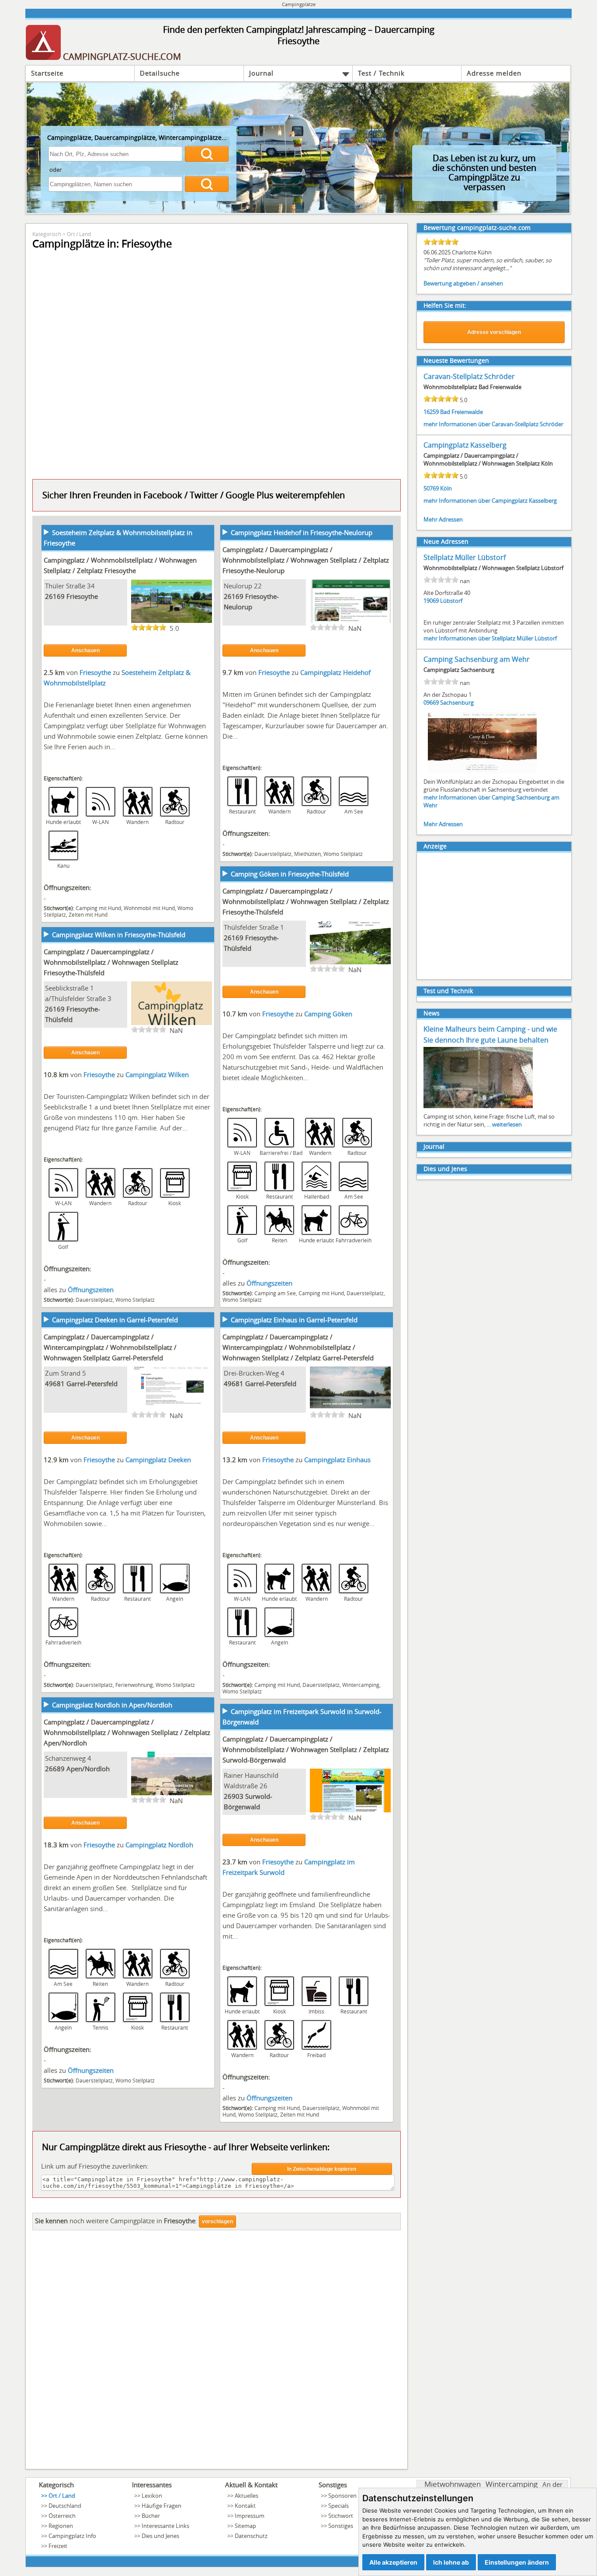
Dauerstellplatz (273, 854)
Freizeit (58, 2546)
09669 (431, 702)
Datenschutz (251, 2536)
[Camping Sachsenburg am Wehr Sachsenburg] (482, 772)
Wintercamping (361, 1685)
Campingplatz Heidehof (335, 672)
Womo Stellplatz (343, 854)
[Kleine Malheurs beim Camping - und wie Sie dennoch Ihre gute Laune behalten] (478, 1107)
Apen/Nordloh (88, 1769)
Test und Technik (448, 991)
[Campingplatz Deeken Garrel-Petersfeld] (172, 1409)
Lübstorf (451, 601)
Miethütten (307, 854)
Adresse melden (494, 73)
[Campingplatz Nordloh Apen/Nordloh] (172, 1794)
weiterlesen (507, 1124)
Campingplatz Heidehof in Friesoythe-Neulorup (302, 532)
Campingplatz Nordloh (159, 1845)
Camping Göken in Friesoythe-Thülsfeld (290, 874)
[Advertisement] (217, 2352)
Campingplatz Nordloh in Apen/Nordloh (112, 1705)
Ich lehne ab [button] (451, 2562)
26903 (234, 1796)
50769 (431, 488)
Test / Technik (381, 73)
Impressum (250, 2516)
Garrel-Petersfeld (92, 1384)
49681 (55, 1384)
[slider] (149, 627)
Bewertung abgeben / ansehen (463, 283)
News (432, 1013)
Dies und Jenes (445, 1169)
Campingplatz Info (72, 2536)
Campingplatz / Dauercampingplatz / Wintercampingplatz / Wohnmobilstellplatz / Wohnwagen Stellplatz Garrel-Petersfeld (110, 1347)
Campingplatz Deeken (158, 1460)
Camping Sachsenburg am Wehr (477, 659)
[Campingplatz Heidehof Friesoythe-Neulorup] (350, 622)
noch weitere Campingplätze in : (116, 2221)
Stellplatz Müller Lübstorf (465, 557)
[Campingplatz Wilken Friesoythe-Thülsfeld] (172, 1024)
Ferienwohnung (134, 1685)
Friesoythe (82, 596)
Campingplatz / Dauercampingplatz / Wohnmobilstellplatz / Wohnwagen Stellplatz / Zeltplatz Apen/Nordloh (127, 1732)
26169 (55, 596)
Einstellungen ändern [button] (517, 2562)
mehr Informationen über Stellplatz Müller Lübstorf (490, 638)
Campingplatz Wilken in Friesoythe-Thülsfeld (119, 935)
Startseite (47, 73)
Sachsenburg (457, 702)
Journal (261, 73)
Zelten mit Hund (88, 914)
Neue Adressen (446, 541)
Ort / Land (79, 234)
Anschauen (85, 650)
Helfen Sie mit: (445, 305)
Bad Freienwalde (462, 412)
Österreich (62, 2516)
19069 (431, 601)
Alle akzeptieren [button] (393, 2562)
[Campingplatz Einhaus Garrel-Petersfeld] (350, 1409)
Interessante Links (165, 2526)
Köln (446, 488)
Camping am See (275, 1293)
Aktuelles (246, 2496)
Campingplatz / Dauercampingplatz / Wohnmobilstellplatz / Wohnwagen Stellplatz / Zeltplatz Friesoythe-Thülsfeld (306, 901)
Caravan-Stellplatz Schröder (469, 376)
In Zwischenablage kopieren (322, 2169)
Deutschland (65, 2506)
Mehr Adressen (443, 519)
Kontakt (245, 2506)
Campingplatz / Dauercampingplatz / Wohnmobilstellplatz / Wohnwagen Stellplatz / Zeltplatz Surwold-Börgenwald (306, 1749)
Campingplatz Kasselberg (465, 445)
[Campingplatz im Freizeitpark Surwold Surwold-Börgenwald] (350, 1811)
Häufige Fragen (161, 2506)
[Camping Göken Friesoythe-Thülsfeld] (350, 963)
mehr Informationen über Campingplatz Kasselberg (490, 501)
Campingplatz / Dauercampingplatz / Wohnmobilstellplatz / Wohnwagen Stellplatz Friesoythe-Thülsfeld (111, 962)
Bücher (151, 2516)
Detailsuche (160, 73)
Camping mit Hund (98, 908)
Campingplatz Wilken (157, 1074)
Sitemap (245, 2526)
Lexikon (152, 2496)
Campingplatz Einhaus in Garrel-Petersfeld (294, 1320)
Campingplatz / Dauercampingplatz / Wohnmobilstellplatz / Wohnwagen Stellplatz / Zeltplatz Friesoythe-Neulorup (306, 560)
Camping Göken (328, 1014)
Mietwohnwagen (453, 2484)
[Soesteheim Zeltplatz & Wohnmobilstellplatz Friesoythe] (172, 622)
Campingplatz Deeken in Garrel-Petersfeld (115, 1320)
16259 (431, 412)
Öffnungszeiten (269, 1283)
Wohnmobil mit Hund (149, 908)
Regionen (61, 2526)
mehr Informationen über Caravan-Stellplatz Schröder (493, 424)
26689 (55, 1769)
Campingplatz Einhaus (337, 1460)
